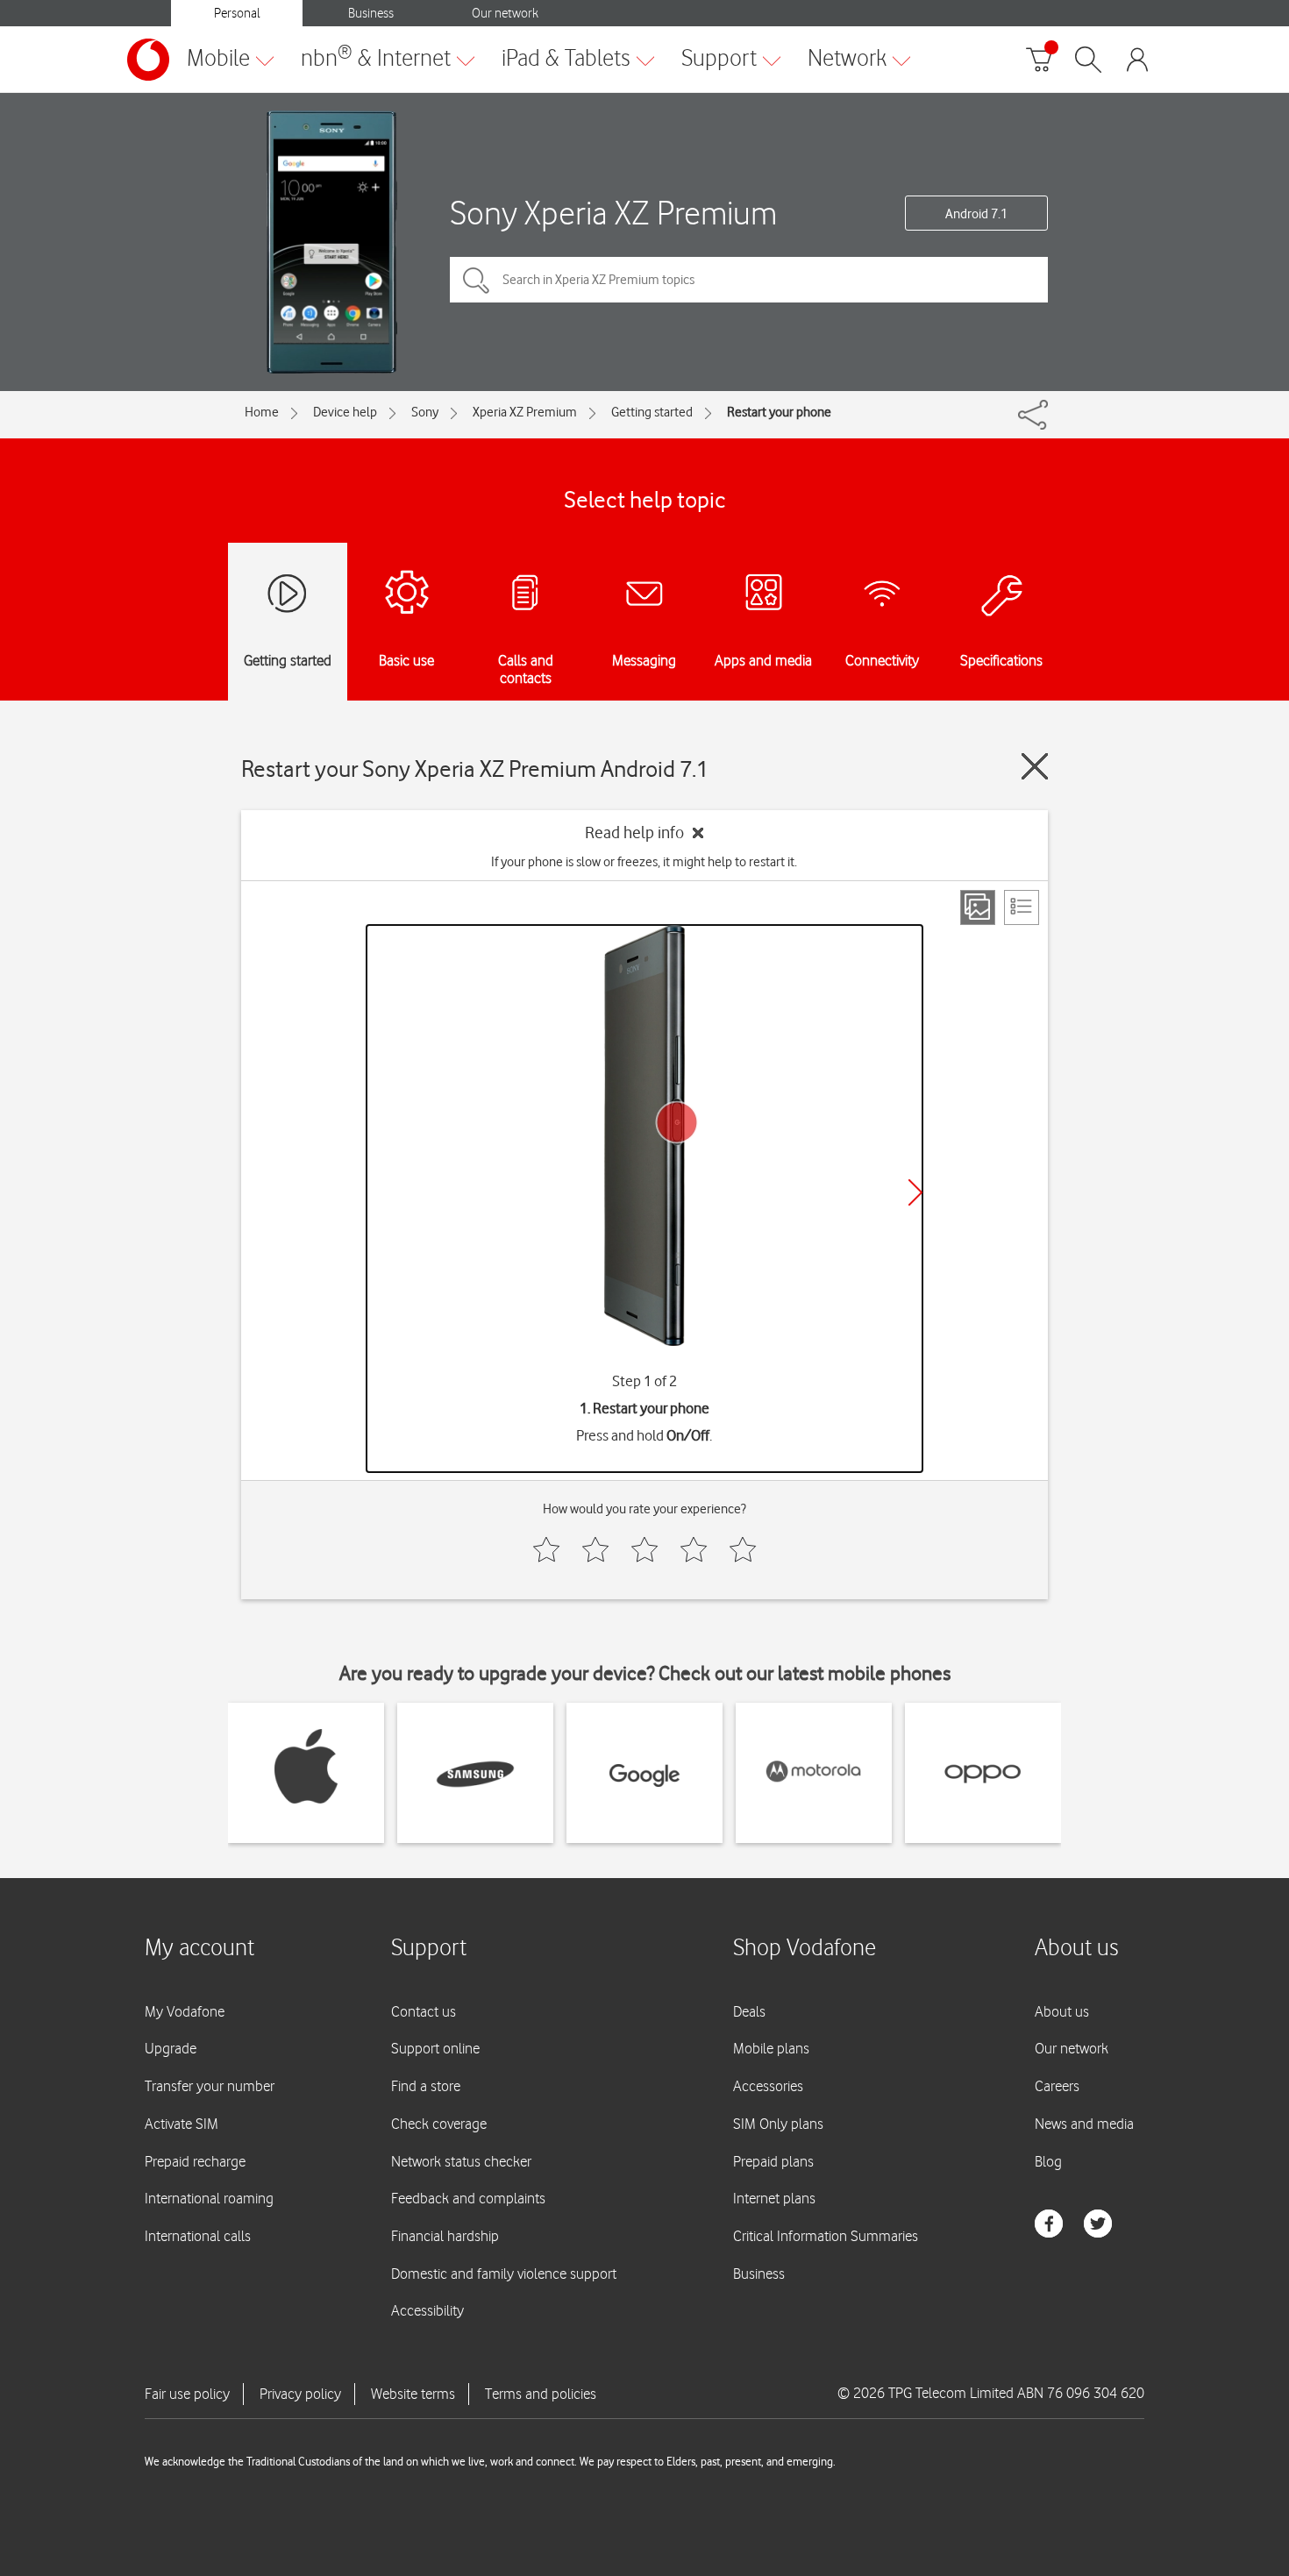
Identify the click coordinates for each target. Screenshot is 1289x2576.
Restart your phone (779, 412)
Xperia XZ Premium (525, 412)
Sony (425, 412)
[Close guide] (1035, 766)
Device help (345, 412)
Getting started (652, 412)
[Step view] (978, 907)
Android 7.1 (976, 214)
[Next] (915, 1192)
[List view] (1022, 907)
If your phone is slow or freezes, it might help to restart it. (644, 862)
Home (262, 412)
